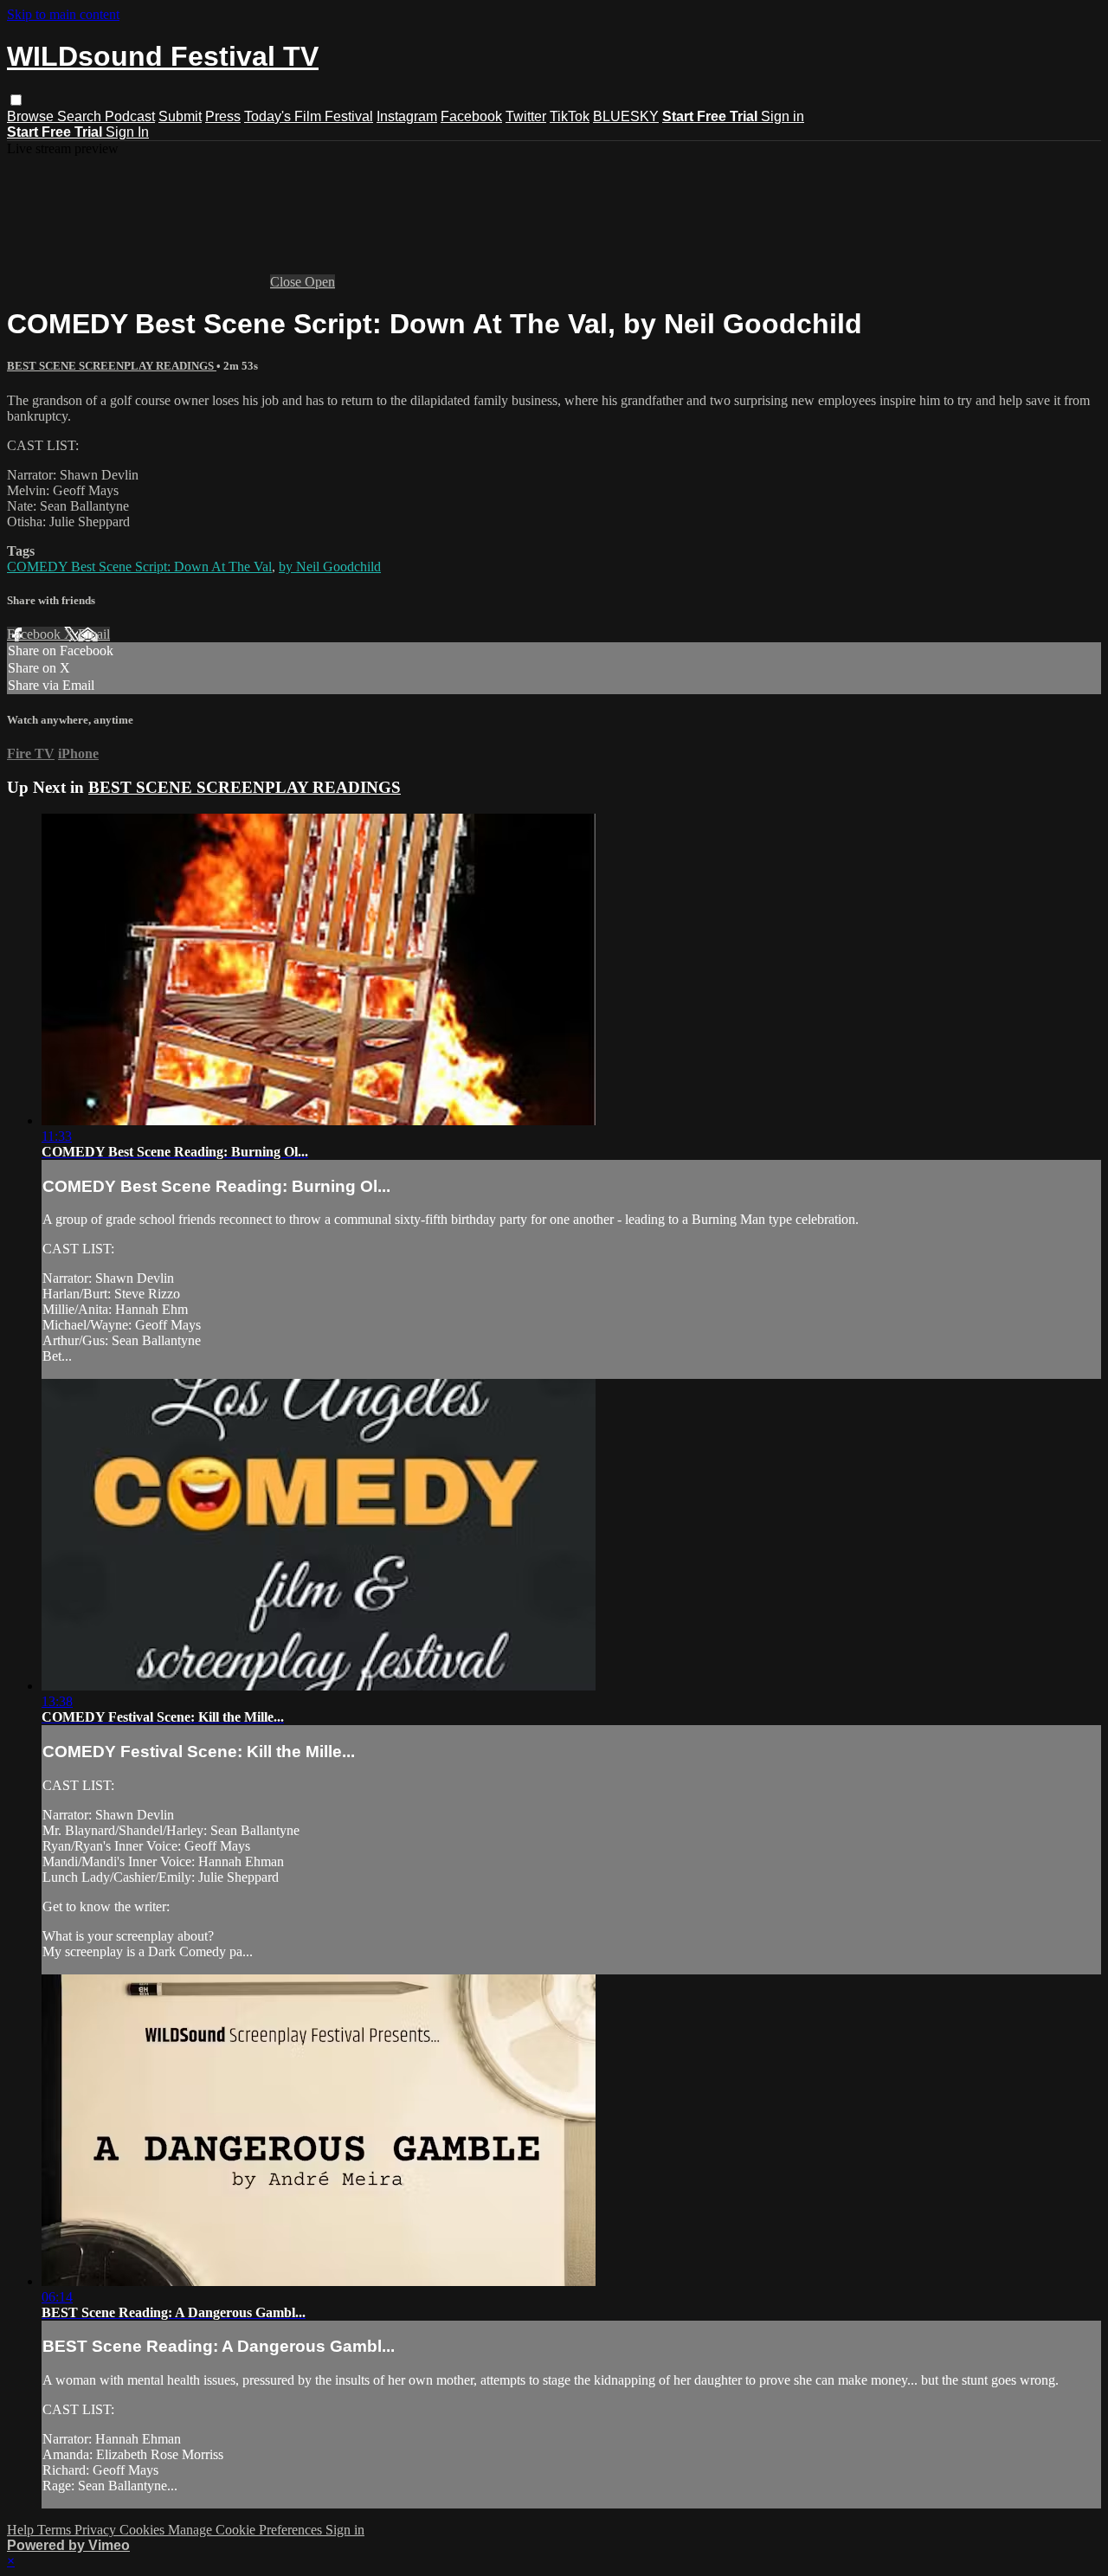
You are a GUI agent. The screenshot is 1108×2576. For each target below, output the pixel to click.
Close (287, 282)
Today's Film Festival (309, 116)
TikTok (570, 116)
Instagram (407, 116)
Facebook (471, 116)
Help (22, 2530)
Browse (32, 116)
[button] (16, 100)
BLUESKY (626, 116)
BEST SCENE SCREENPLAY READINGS (112, 366)
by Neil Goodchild (330, 567)
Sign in (783, 116)
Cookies (144, 2530)
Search (81, 116)
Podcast (130, 116)
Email (94, 634)
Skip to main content (63, 14)
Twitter (526, 116)
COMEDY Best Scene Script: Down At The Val (139, 567)
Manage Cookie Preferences (247, 2530)
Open (320, 282)
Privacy (97, 2530)
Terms (56, 2530)
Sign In (127, 132)
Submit (180, 116)
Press (223, 116)
